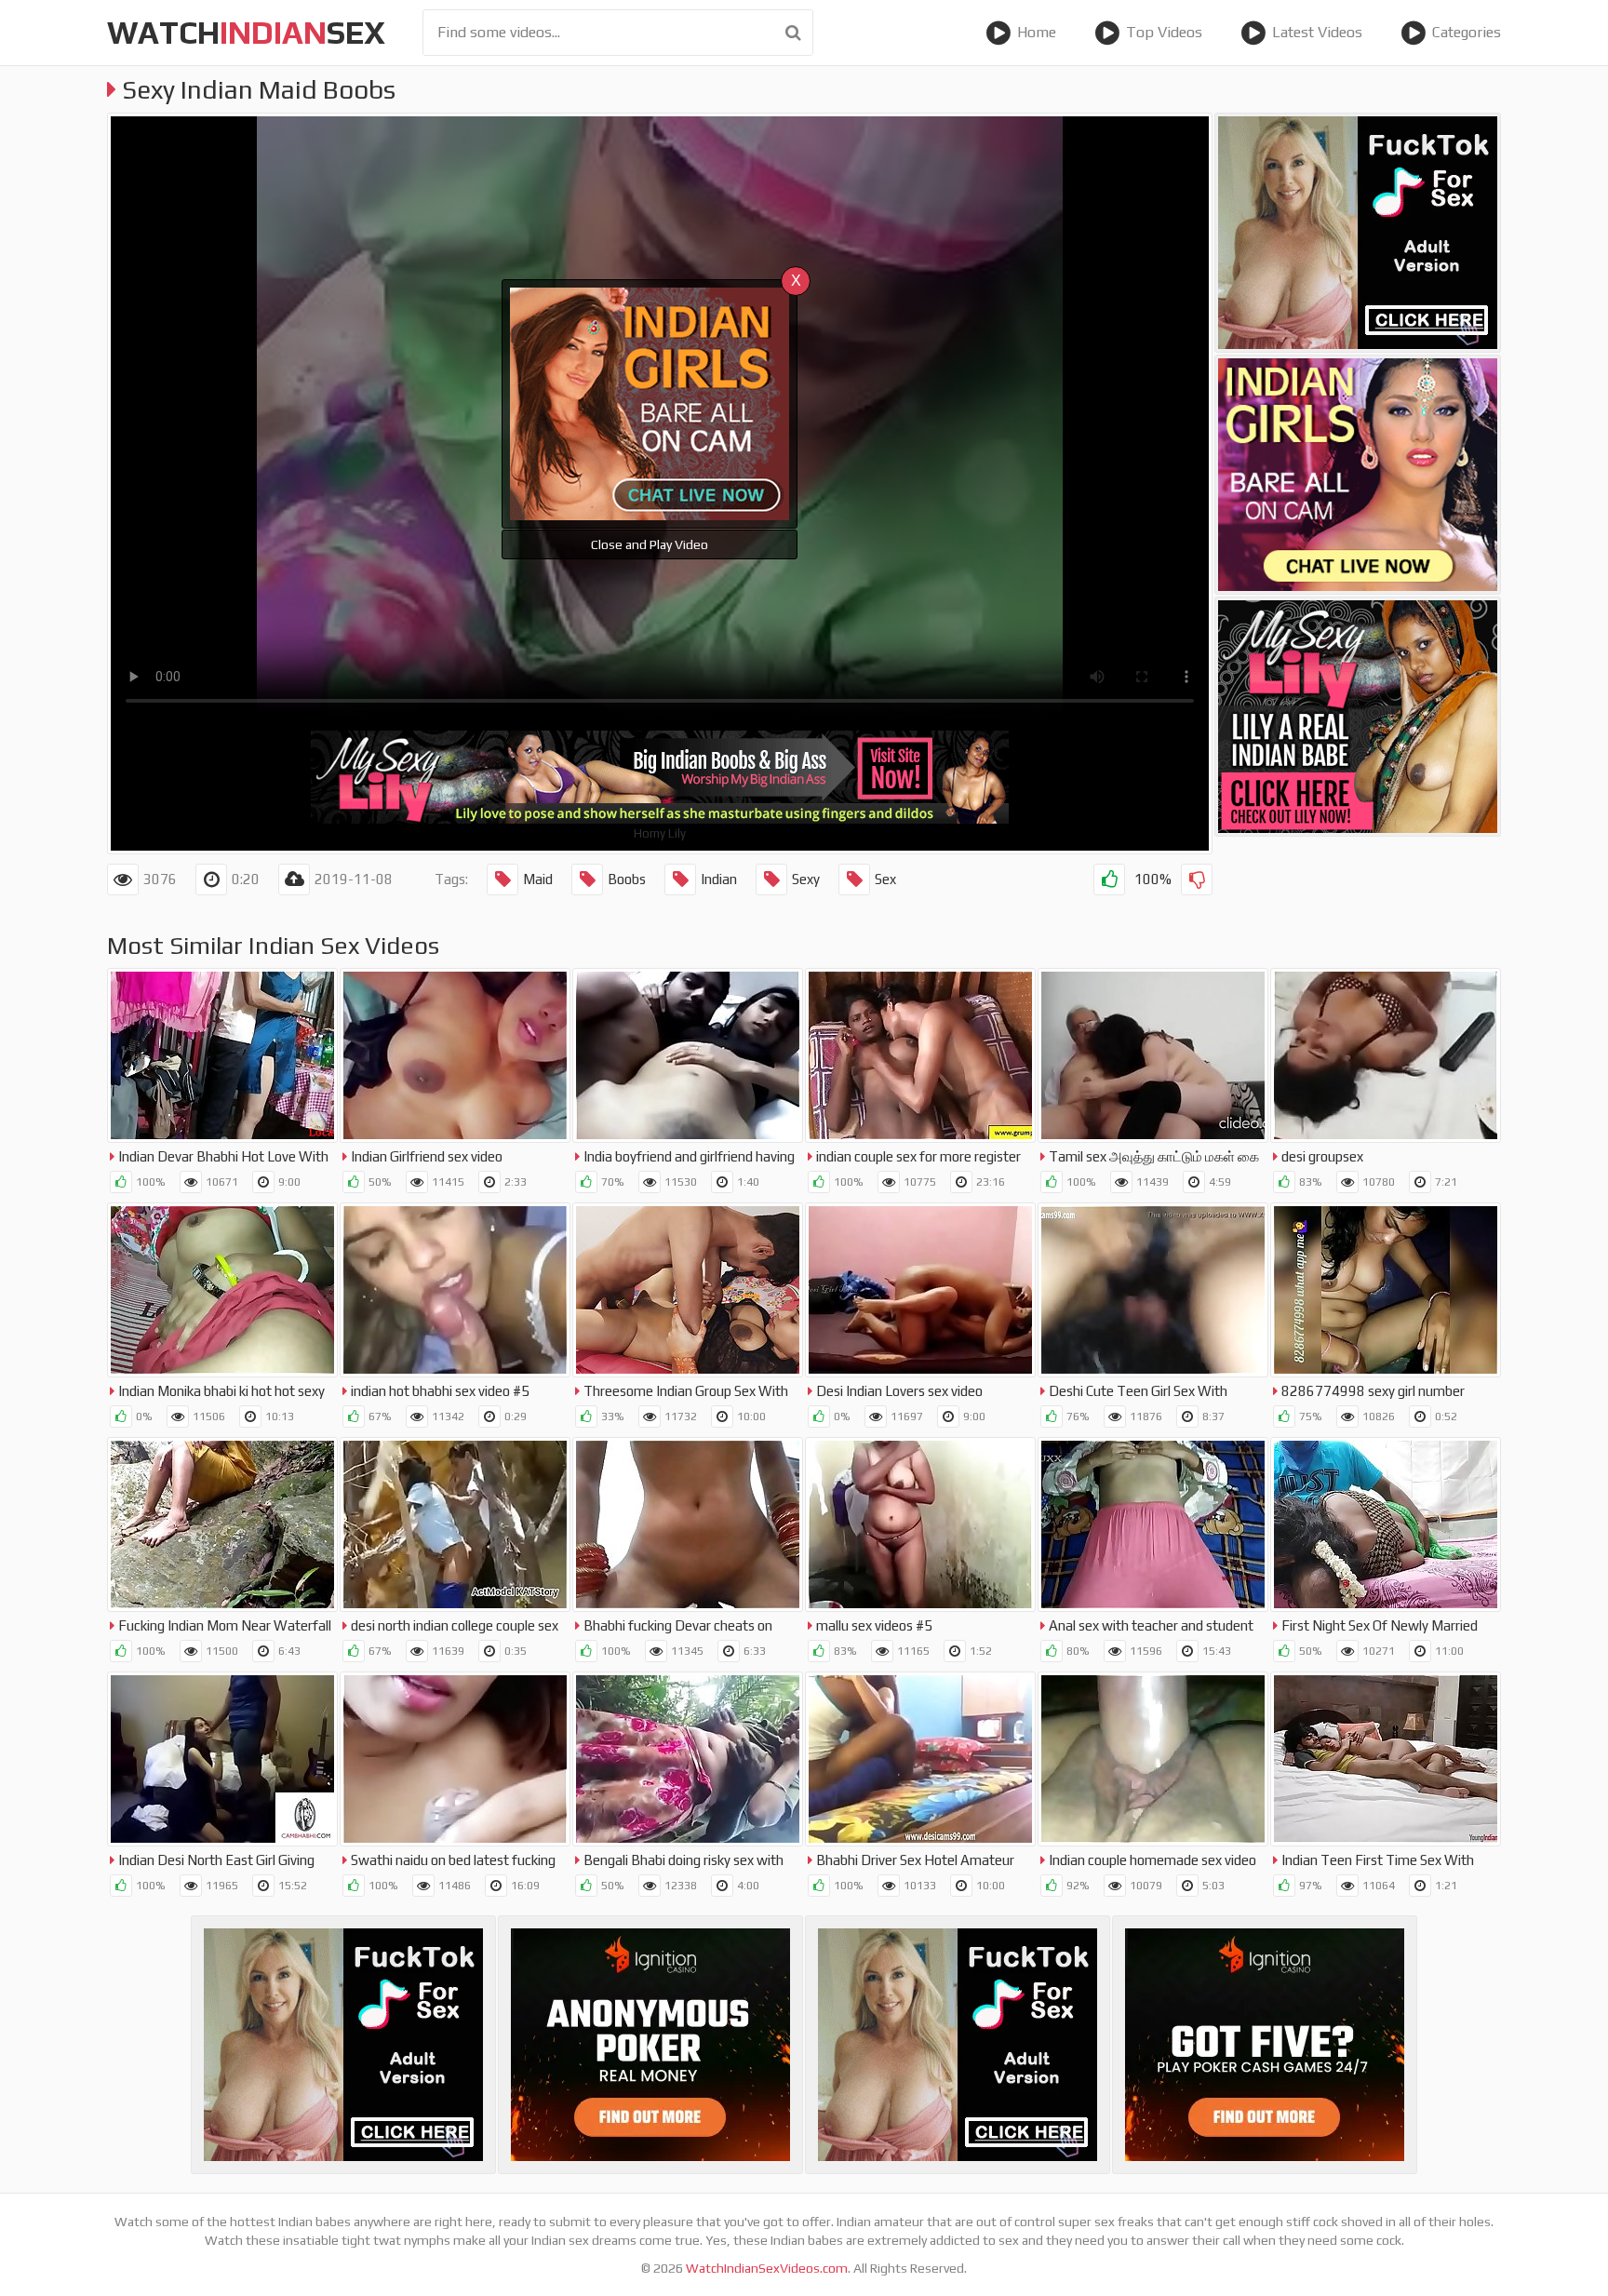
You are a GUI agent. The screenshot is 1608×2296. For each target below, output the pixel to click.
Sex (885, 879)
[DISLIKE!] (1197, 879)
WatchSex (246, 32)
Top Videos (1164, 32)
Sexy (806, 879)
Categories (1467, 32)
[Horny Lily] (1358, 717)
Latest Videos (1317, 32)
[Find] (793, 33)
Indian (719, 879)
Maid (538, 879)
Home (1037, 32)
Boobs (627, 879)
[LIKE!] (1109, 879)
